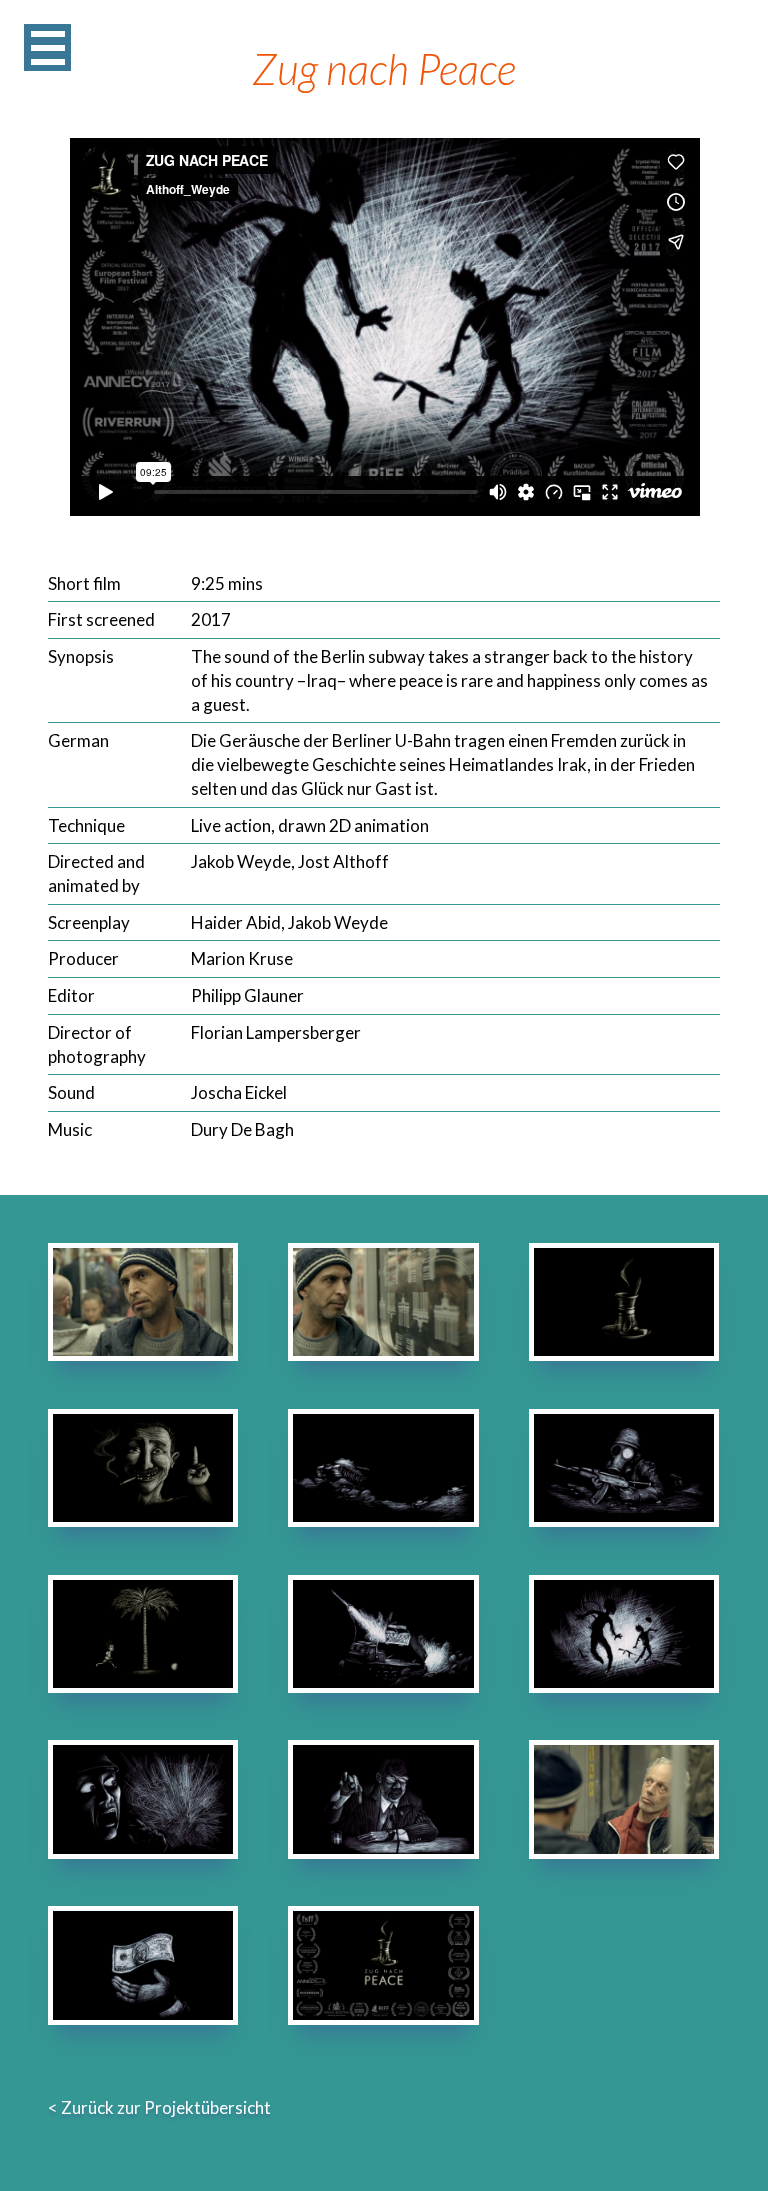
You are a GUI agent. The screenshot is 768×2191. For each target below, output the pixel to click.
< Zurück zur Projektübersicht (159, 2107)
